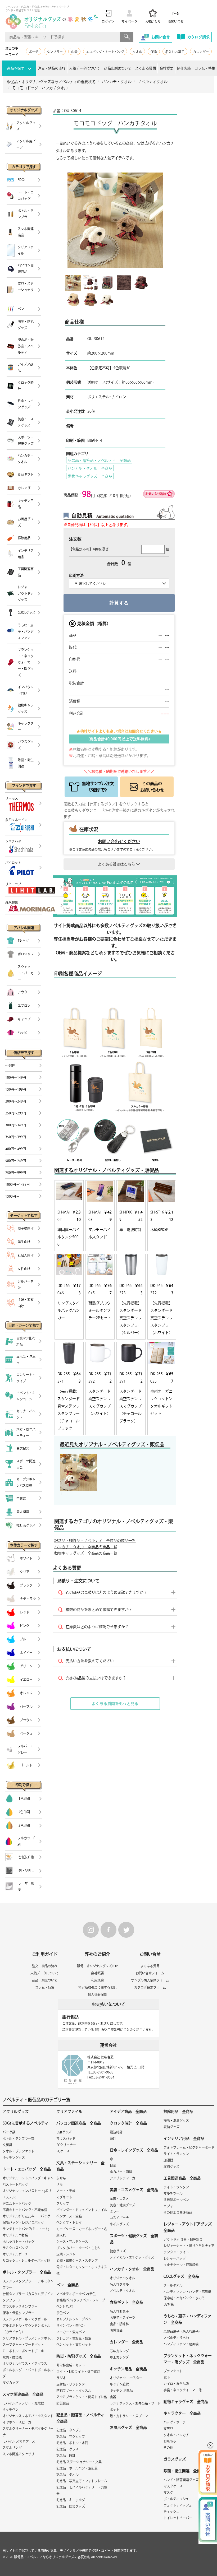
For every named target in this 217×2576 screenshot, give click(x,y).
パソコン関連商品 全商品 (79, 2123)
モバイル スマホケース (19, 2441)
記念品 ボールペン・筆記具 (77, 2468)
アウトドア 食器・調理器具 (183, 2239)
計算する (119, 603)
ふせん (61, 2178)
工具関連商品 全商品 (182, 2178)
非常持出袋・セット (71, 2365)
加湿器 (168, 2160)
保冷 (154, 52)
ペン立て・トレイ (69, 2222)
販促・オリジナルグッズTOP (97, 1966)
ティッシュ (171, 2512)
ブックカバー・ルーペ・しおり (79, 2248)
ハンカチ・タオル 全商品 (90, 468)
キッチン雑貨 (119, 2384)
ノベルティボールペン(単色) (76, 2294)
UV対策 (169, 2304)
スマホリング (12, 2448)
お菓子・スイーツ (123, 2318)
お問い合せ (176, 21)
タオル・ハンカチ (176, 2435)
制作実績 (184, 68)
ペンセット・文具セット (74, 2345)
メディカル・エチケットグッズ (132, 2257)
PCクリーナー (66, 2145)
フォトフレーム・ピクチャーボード (189, 2147)
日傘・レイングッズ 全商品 (134, 2150)
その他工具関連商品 (178, 2212)
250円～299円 (16, 1113)
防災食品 (63, 2403)
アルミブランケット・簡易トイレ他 (82, 2397)
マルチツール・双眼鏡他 (181, 2265)
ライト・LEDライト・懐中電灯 (78, 2372)
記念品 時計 (66, 2456)
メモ (60, 2184)
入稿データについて (85, 68)
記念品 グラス (67, 2449)
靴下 (167, 2377)
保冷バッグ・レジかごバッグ (23, 2222)
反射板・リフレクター (72, 2384)
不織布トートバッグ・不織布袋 (25, 2210)
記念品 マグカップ (71, 2436)
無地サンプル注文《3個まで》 (98, 787)
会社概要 (166, 68)
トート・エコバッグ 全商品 (27, 2169)
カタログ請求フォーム (150, 1987)
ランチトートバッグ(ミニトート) (26, 2229)
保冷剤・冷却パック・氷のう (184, 2298)
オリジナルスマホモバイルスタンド (28, 2416)
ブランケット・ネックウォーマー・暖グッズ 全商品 (188, 2359)
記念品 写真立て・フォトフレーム (82, 2481)
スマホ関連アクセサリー (20, 2454)
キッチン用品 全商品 (128, 2369)
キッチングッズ (14, 2157)
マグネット (64, 2197)
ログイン (108, 21)
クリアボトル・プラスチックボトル (28, 2338)
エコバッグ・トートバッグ (105, 52)
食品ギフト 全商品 (126, 2302)
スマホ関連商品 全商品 (23, 2394)
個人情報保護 (97, 1994)
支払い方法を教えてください (90, 1661)
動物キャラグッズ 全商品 (90, 476)
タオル (137, 52)
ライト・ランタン (176, 2154)
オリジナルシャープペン (74, 2319)
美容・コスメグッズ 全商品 (134, 2190)
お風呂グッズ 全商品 (128, 2428)
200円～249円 (16, 1101)
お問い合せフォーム (150, 1973)
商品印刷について (118, 68)
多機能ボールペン (176, 2200)
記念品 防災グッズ (71, 2506)
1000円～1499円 (17, 1184)
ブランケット (173, 2371)
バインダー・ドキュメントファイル (82, 2210)
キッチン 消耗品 (121, 2391)
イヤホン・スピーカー (19, 2422)
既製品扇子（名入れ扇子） (183, 2331)
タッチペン (11, 2410)
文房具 (7, 2145)
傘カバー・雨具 (121, 2172)
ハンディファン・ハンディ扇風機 (187, 2292)
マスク (168, 2493)
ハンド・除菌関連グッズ (181, 2480)
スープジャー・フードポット (23, 2345)
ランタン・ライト (176, 2252)
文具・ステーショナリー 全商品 (80, 2166)
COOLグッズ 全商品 (181, 2276)
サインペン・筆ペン (71, 2326)
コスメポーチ (119, 2218)
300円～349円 (16, 1125)
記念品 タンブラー (71, 2430)
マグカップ (11, 2383)
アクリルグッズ (16, 2112)
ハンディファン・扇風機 (181, 2344)
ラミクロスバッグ (15, 2248)
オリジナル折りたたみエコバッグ (26, 2216)
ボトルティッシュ (176, 2499)
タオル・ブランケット (19, 2151)
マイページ (129, 21)
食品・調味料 (119, 2324)
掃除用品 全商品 (178, 2112)
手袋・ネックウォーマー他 (183, 2390)
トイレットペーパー (178, 2518)
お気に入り (153, 22)
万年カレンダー (121, 2351)
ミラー (115, 2211)
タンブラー (55, 52)
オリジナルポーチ (15, 2254)
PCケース (63, 2151)
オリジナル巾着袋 (15, 2235)
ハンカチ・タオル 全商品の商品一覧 (86, 1547)
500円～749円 (16, 1161)
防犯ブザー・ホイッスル (74, 2391)
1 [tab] (64, 1490)
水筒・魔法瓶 (12, 2357)
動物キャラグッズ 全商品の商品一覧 (86, 1553)
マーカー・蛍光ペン (71, 2332)
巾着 (74, 52)
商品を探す (16, 68)
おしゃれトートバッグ (19, 2242)
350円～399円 (16, 1137)
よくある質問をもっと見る (115, 1704)
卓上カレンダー (121, 2357)
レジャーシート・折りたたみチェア (189, 2246)
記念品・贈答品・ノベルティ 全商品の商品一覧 (95, 1541)
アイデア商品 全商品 (128, 2112)
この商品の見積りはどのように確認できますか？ (106, 1592)
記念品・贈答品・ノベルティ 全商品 (99, 461)
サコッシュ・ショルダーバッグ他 (26, 2261)
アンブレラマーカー (124, 2178)
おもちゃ (170, 2441)
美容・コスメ (119, 2199)
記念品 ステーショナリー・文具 (79, 2462)
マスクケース (173, 2486)
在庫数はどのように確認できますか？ (97, 1627)
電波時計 (116, 2132)
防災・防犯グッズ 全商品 (79, 2356)
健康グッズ (118, 2251)
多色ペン (63, 2313)
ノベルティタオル (123, 2291)
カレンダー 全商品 (126, 2342)
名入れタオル (119, 2284)
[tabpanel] (78, 1473)
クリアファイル (69, 2112)
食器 (113, 2397)
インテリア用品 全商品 (184, 2138)
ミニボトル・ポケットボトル (23, 2351)
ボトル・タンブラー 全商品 (27, 2272)
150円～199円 (16, 1089)
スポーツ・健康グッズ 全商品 (134, 2239)
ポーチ (34, 52)
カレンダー (201, 52)
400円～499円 (16, 1149)
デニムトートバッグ (17, 2203)
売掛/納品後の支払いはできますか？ (96, 1678)
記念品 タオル (67, 2475)
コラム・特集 (205, 68)
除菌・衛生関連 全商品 (184, 2471)
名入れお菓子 (175, 52)
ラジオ (61, 2378)
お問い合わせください (119, 841)
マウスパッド (66, 2138)
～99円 (10, 1066)
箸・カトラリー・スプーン (129, 2416)
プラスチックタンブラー (20, 2307)
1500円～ (12, 1196)
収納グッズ (171, 2127)
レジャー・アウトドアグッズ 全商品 (189, 2227)
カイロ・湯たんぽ (176, 2384)
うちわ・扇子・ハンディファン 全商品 (187, 2319)
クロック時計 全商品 (128, 2123)
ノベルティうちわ (176, 2338)
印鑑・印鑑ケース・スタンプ (77, 2261)
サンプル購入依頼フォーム (150, 1980)
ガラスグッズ (175, 2459)
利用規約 (97, 1980)
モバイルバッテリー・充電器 (23, 2403)
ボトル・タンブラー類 (19, 2138)
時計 (113, 2138)
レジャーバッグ (175, 2258)
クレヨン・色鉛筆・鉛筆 (74, 2338)
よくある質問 (146, 68)
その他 (168, 2448)
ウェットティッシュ (178, 2505)
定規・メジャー (67, 2254)
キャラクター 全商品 (182, 2413)
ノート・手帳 (66, 2191)
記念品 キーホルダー (72, 2500)
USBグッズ (64, 2132)
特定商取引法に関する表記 (97, 1987)
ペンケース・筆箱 (69, 2216)
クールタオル (173, 2285)
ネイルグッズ (119, 2224)
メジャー (170, 2206)
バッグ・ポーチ (175, 2422)
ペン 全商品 (67, 2285)
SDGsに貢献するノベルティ (26, 2123)
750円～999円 (16, 1173)
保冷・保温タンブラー (19, 2313)
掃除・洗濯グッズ (176, 2121)
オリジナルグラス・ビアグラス (25, 2364)
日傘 (113, 2165)
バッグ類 (9, 2132)
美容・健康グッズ (123, 2205)
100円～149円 (16, 1077)
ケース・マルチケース (72, 2242)
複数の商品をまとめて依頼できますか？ (99, 1610)
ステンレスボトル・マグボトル (25, 2319)
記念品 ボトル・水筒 (72, 2443)
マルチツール (173, 2193)
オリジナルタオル (123, 2278)
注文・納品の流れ (52, 68)
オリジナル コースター (126, 2378)
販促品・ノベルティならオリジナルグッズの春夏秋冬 (52, 2557)
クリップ (63, 2203)
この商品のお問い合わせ (152, 787)
